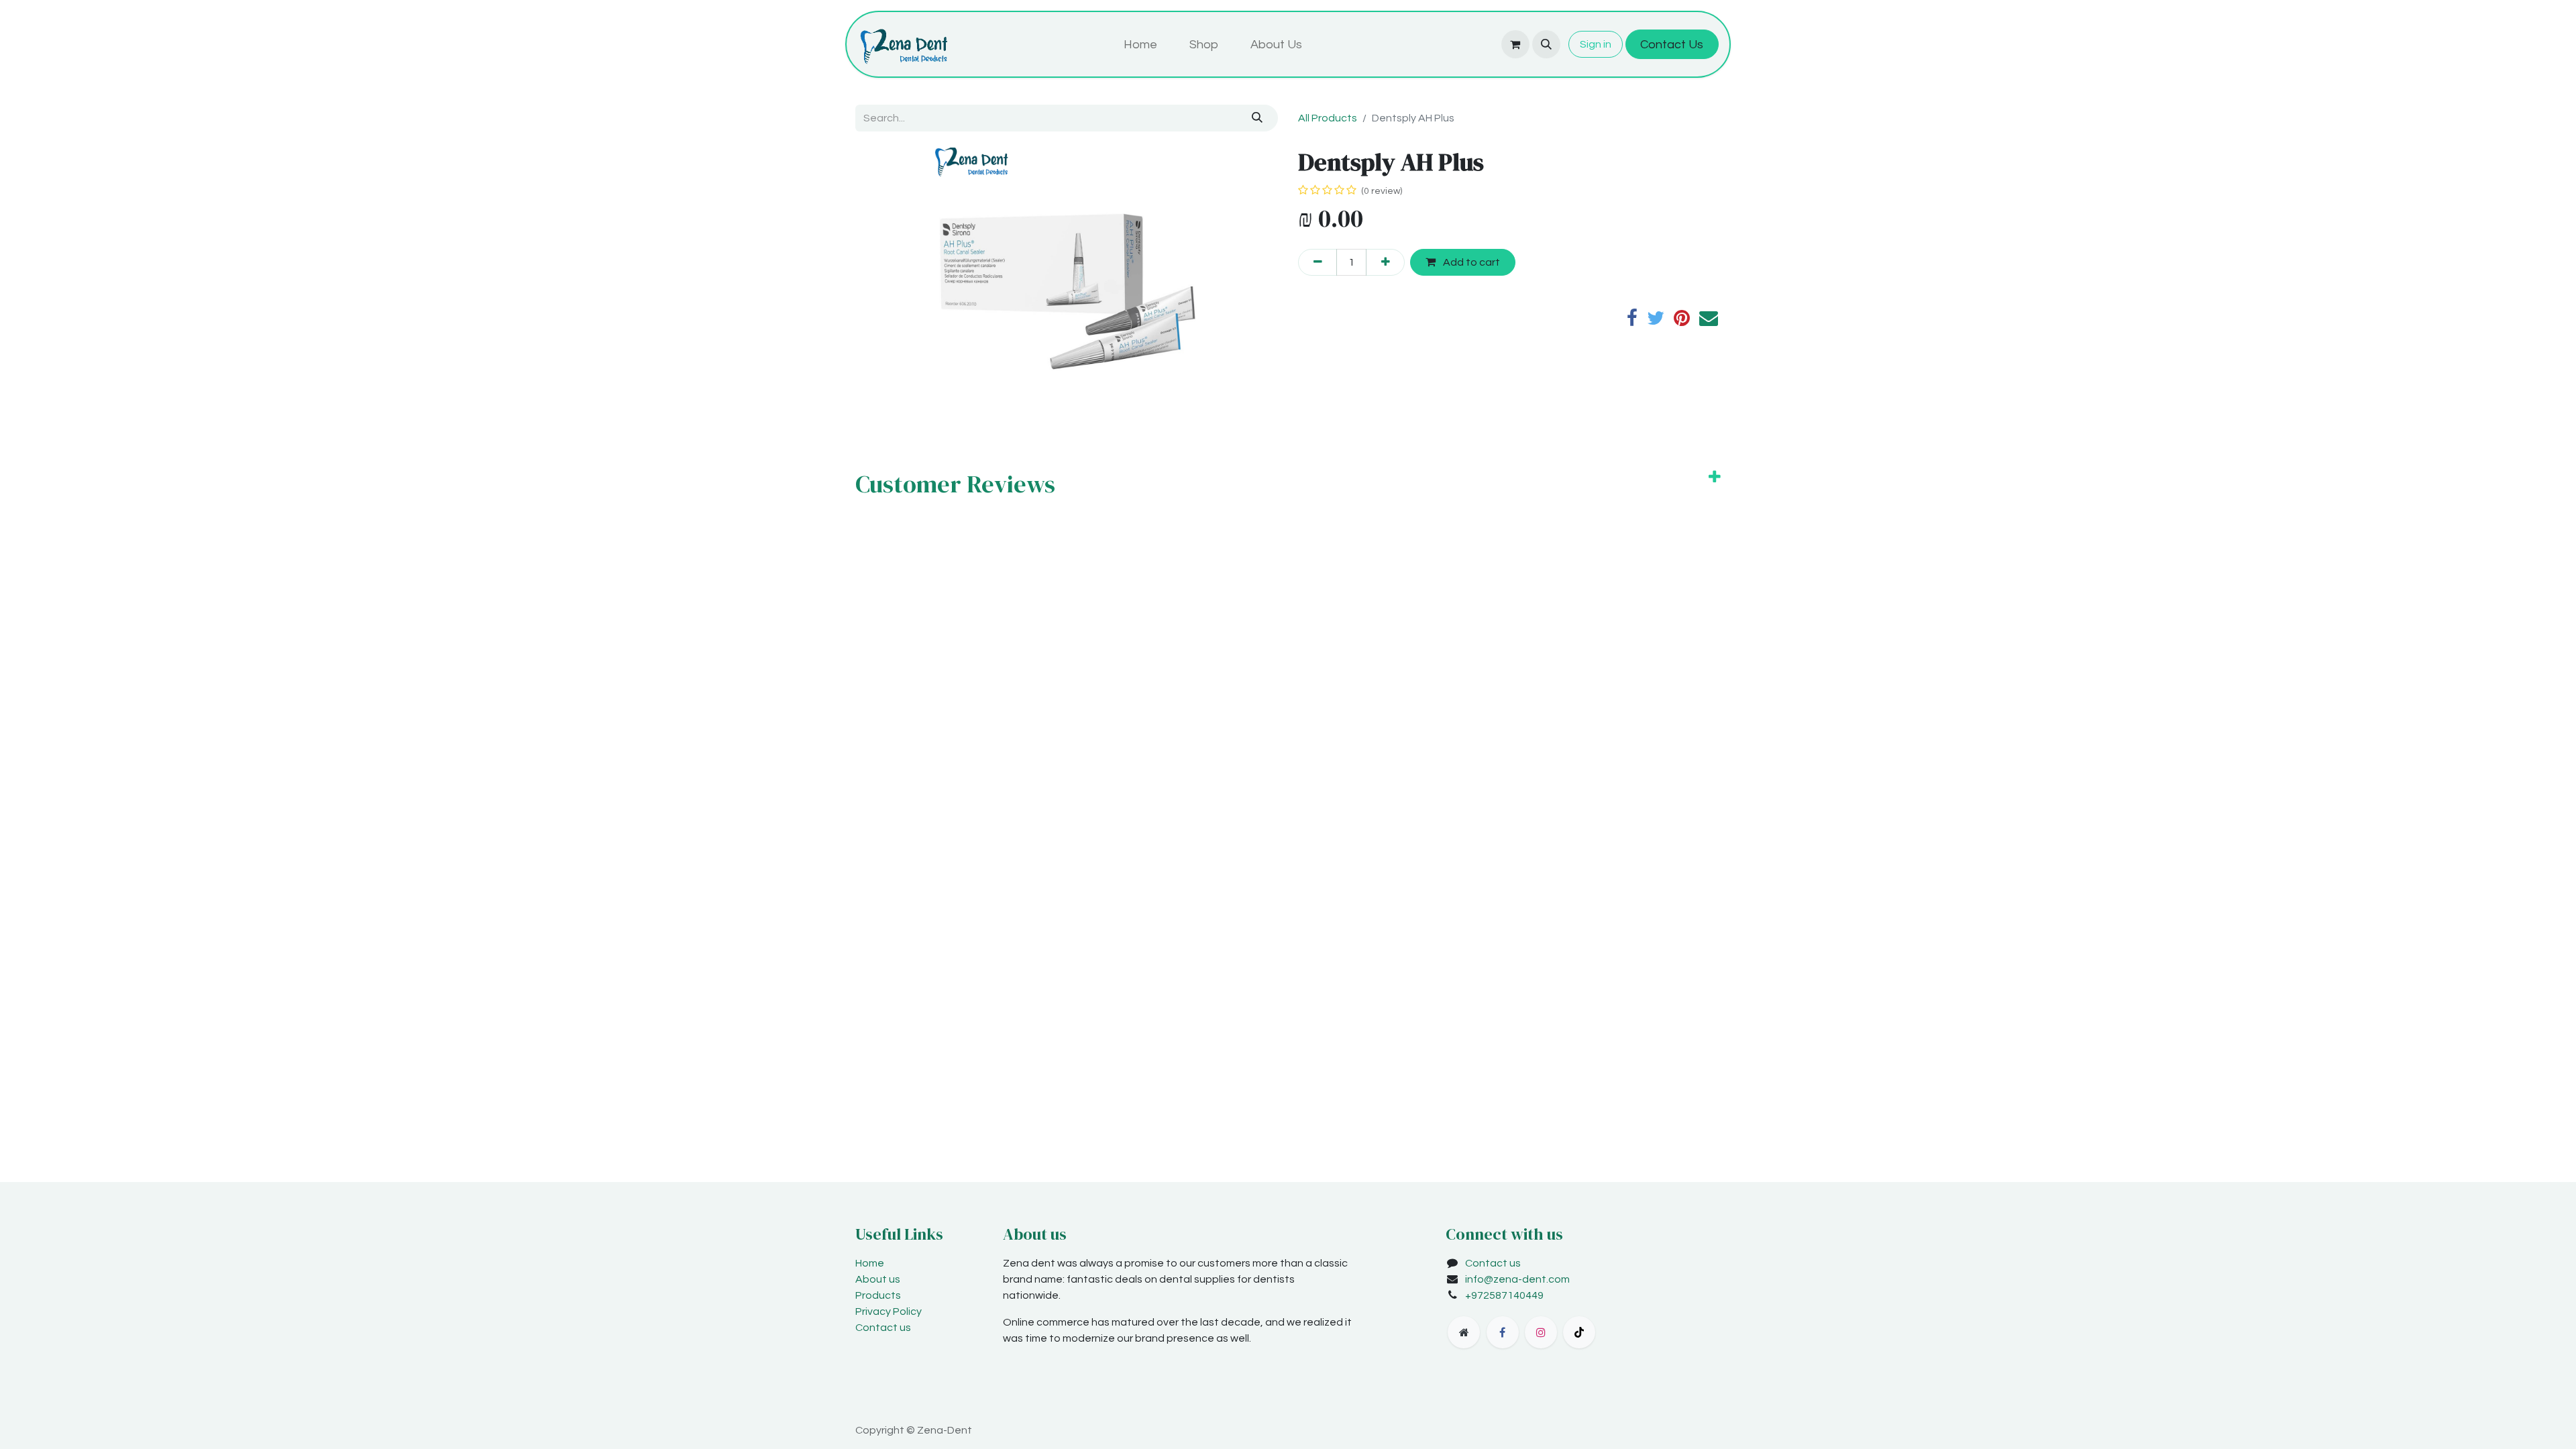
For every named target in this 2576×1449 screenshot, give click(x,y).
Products (878, 1295)
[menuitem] (1140, 45)
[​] (1464, 1332)
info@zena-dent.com (1517, 1279)
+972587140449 (1504, 1295)
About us (878, 1279)
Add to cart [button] (1470, 262)
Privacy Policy (889, 1311)
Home (870, 1263)
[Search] (1257, 118)
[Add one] (1385, 262)
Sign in (1596, 44)
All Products (1328, 118)
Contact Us (1672, 45)
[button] (1546, 44)
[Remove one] (1318, 262)
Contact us (883, 1328)
